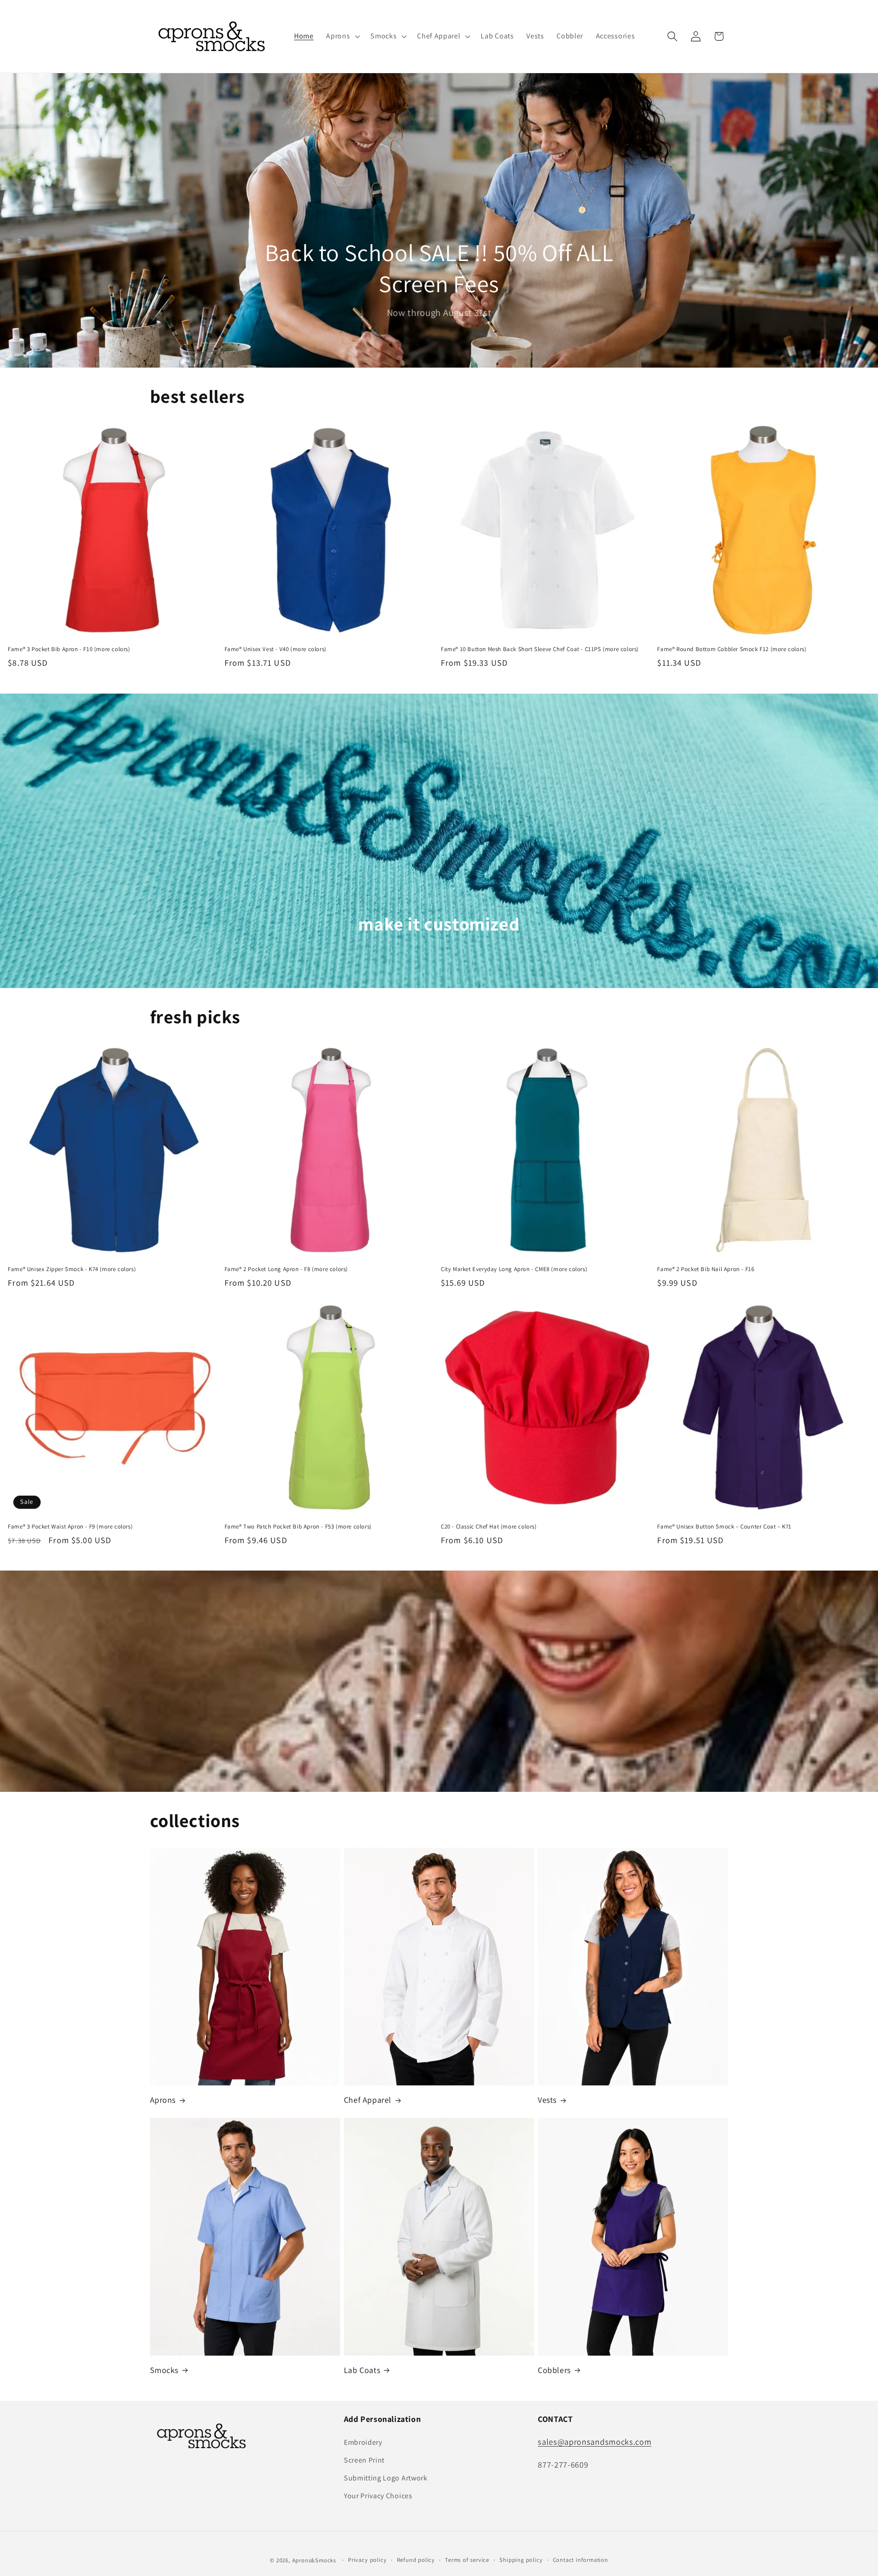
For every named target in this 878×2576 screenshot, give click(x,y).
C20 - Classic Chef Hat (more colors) (489, 1527)
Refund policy (416, 2560)
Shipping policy (521, 2560)
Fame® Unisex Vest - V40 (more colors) (276, 649)
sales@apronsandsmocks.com (594, 2442)
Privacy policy (367, 2560)
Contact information (581, 2560)
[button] (342, 37)
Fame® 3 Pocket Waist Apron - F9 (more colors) (70, 1527)
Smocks (164, 2370)
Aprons (163, 2100)
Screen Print (364, 2460)
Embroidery (363, 2442)
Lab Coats (362, 2370)
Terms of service (467, 2560)
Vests (547, 2100)
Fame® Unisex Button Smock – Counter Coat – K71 (724, 1527)
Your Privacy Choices (378, 2496)
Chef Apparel (368, 2100)
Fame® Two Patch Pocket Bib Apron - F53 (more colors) (298, 1527)
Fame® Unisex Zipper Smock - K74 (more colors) (72, 1269)
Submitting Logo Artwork (386, 2478)
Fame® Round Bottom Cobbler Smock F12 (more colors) (732, 649)
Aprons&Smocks (314, 2560)
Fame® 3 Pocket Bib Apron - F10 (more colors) (69, 649)
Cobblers (554, 2370)
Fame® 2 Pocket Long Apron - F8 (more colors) (286, 1269)
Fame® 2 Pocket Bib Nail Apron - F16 (706, 1269)
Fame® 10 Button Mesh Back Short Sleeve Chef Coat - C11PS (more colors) (540, 649)
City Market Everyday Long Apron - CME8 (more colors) (514, 1269)
